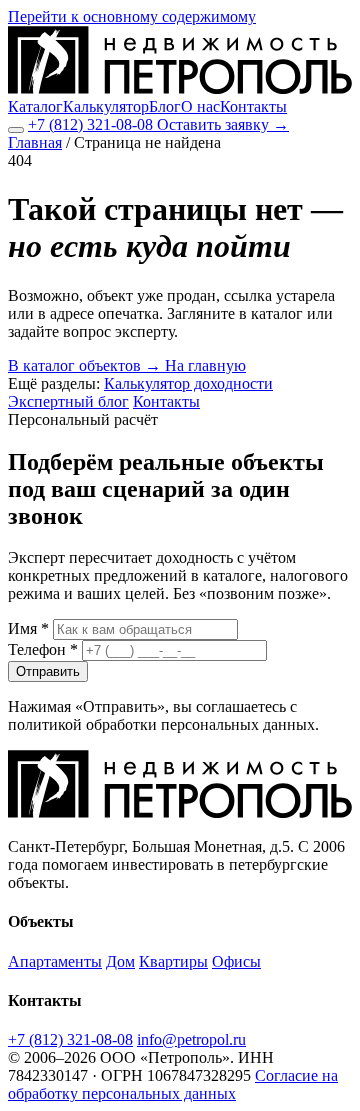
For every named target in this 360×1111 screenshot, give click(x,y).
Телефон (43, 649)
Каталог (35, 106)
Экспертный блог (68, 401)
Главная (35, 142)
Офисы (236, 961)
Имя (28, 628)
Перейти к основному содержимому (132, 16)
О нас (200, 106)
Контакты (253, 106)
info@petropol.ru (191, 1039)
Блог (165, 106)
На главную (205, 365)
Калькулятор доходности (188, 383)
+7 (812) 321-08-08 (92, 124)
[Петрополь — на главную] (180, 88)
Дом (120, 961)
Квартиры (173, 961)
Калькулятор (106, 106)
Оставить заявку (223, 124)
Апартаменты (55, 961)
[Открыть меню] (16, 130)
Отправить (48, 671)
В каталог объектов (84, 365)
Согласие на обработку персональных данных (173, 1084)
